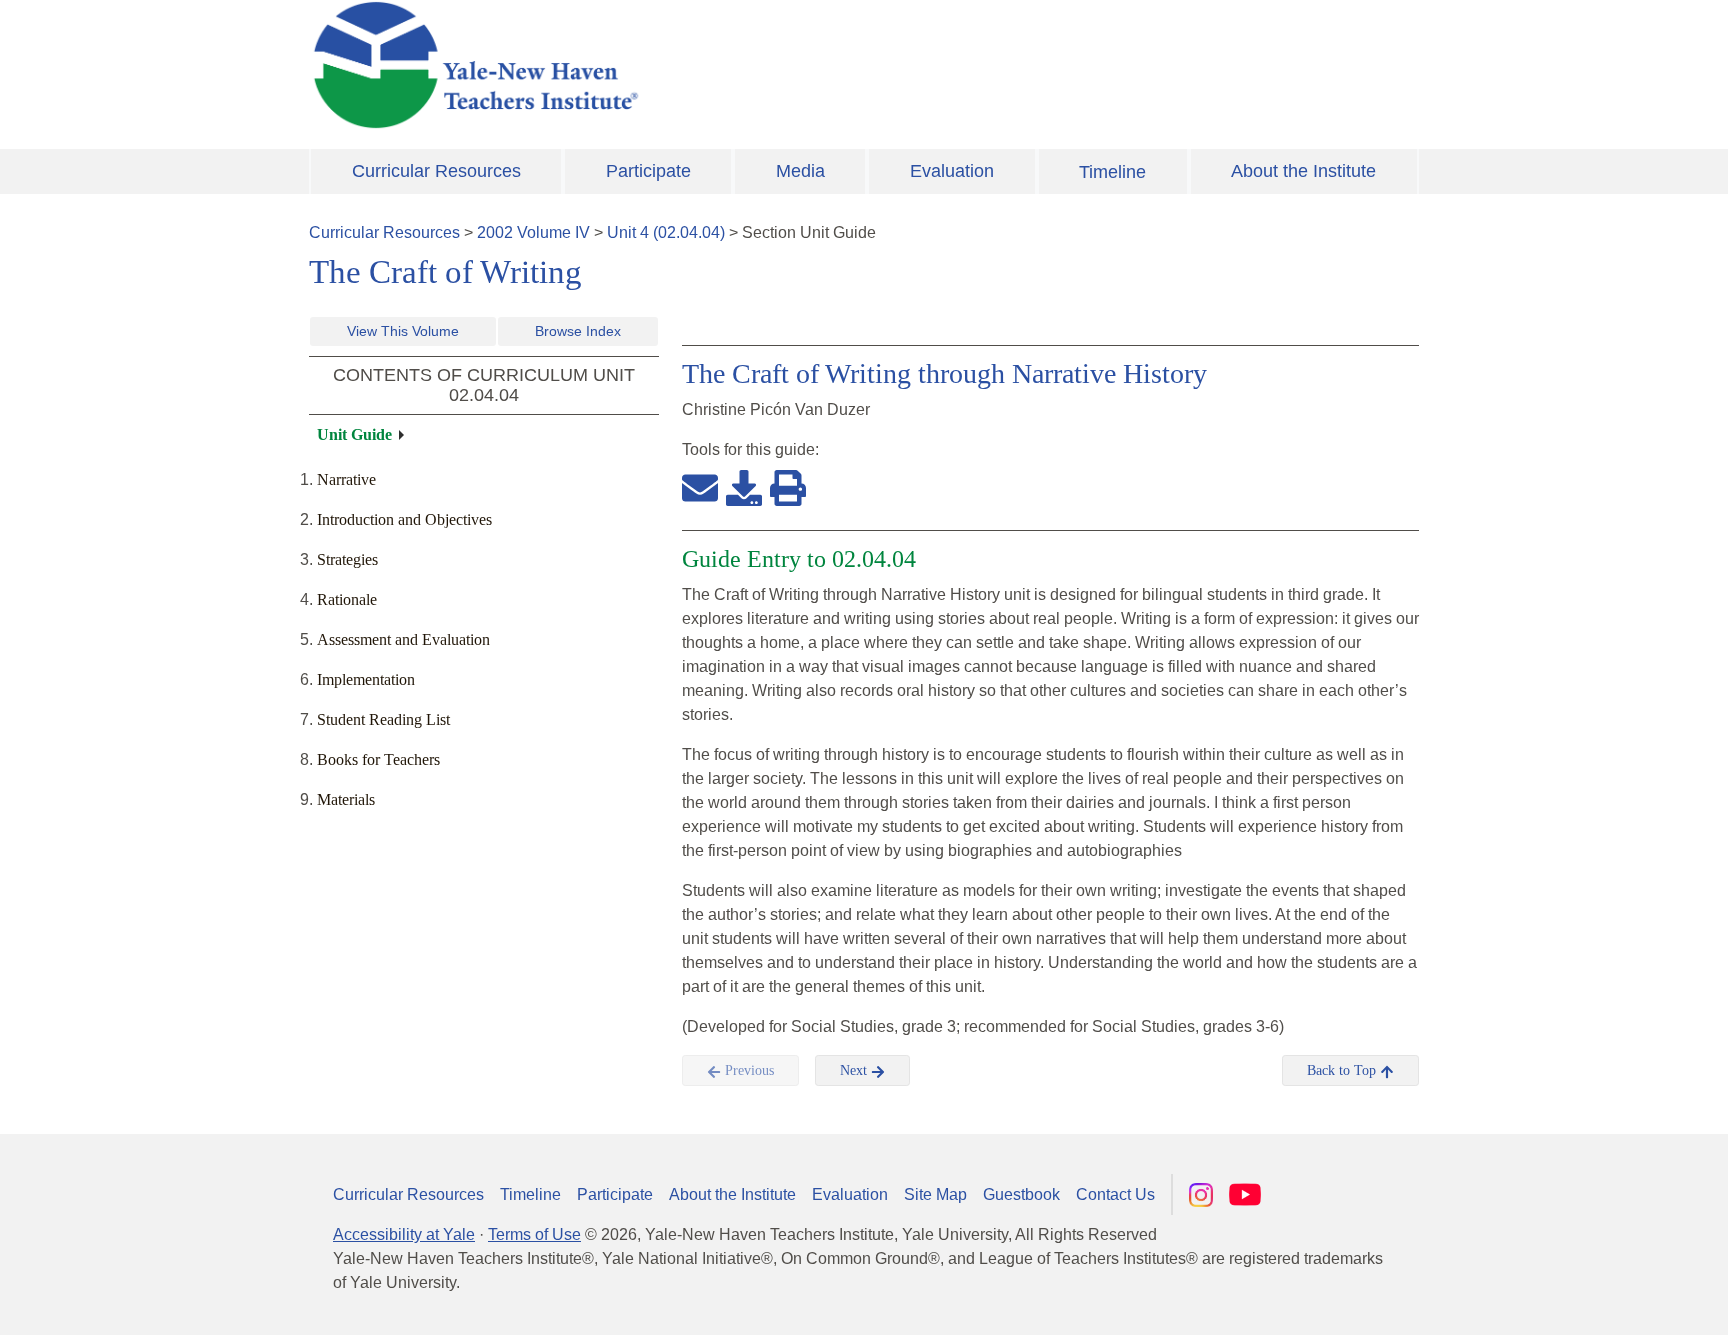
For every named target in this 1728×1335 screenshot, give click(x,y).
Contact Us (1115, 1194)
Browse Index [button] (578, 331)
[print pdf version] (788, 487)
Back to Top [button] (1343, 1070)
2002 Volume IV (533, 232)
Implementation (366, 679)
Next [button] (855, 1070)
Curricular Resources (436, 171)
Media (800, 171)
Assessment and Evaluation (403, 639)
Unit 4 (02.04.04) (666, 232)
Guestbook (1021, 1194)
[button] (1613, 1300)
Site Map (935, 1194)
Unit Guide (354, 434)
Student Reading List (383, 719)
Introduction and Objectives (404, 519)
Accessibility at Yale (404, 1234)
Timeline (1112, 172)
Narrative (346, 479)
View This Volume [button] (403, 331)
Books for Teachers (378, 759)
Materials (346, 799)
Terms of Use (534, 1234)
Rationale (347, 599)
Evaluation (952, 171)
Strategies (347, 559)
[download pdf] (744, 487)
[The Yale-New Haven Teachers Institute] (674, 65)
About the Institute (1303, 171)
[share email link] (700, 487)
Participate (648, 171)
